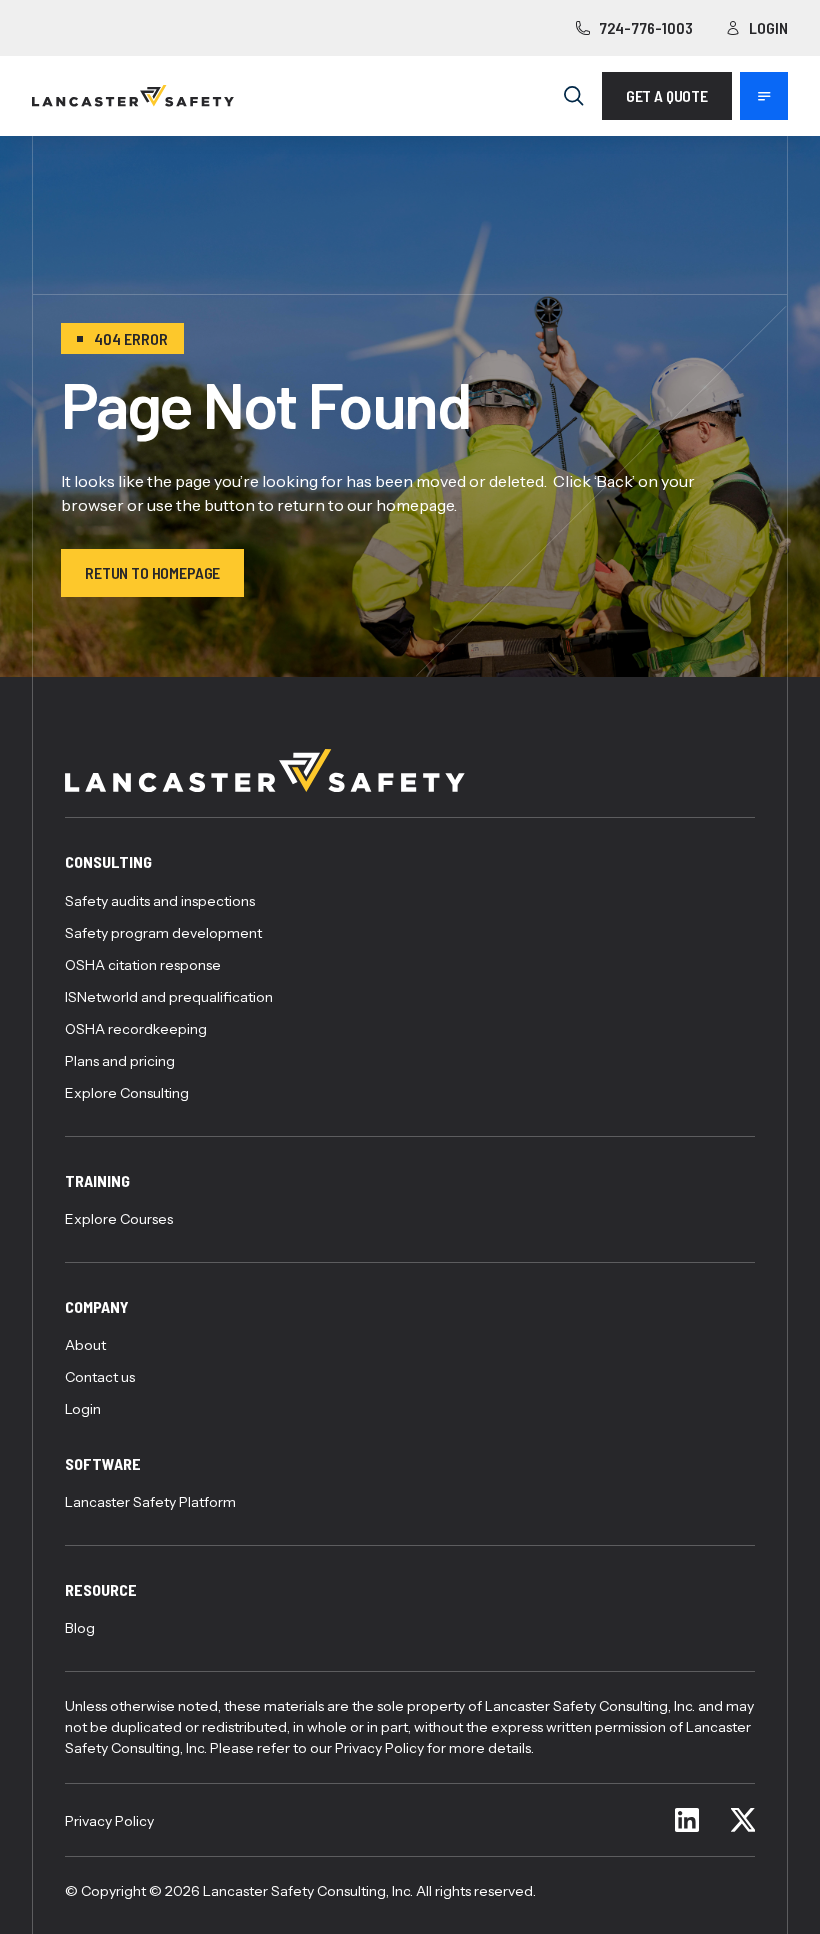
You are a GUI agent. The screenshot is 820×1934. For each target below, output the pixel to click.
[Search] (574, 96)
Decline (668, 1844)
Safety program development (163, 933)
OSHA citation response (143, 965)
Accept (484, 1844)
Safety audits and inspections (160, 901)
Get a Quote (667, 95)
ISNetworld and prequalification (169, 997)
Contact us (100, 1377)
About (85, 1345)
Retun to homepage (152, 572)
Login (768, 27)
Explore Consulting (127, 1093)
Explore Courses (119, 1219)
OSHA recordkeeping (136, 1029)
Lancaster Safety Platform (150, 1502)
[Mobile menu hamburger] (764, 96)
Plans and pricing (120, 1061)
